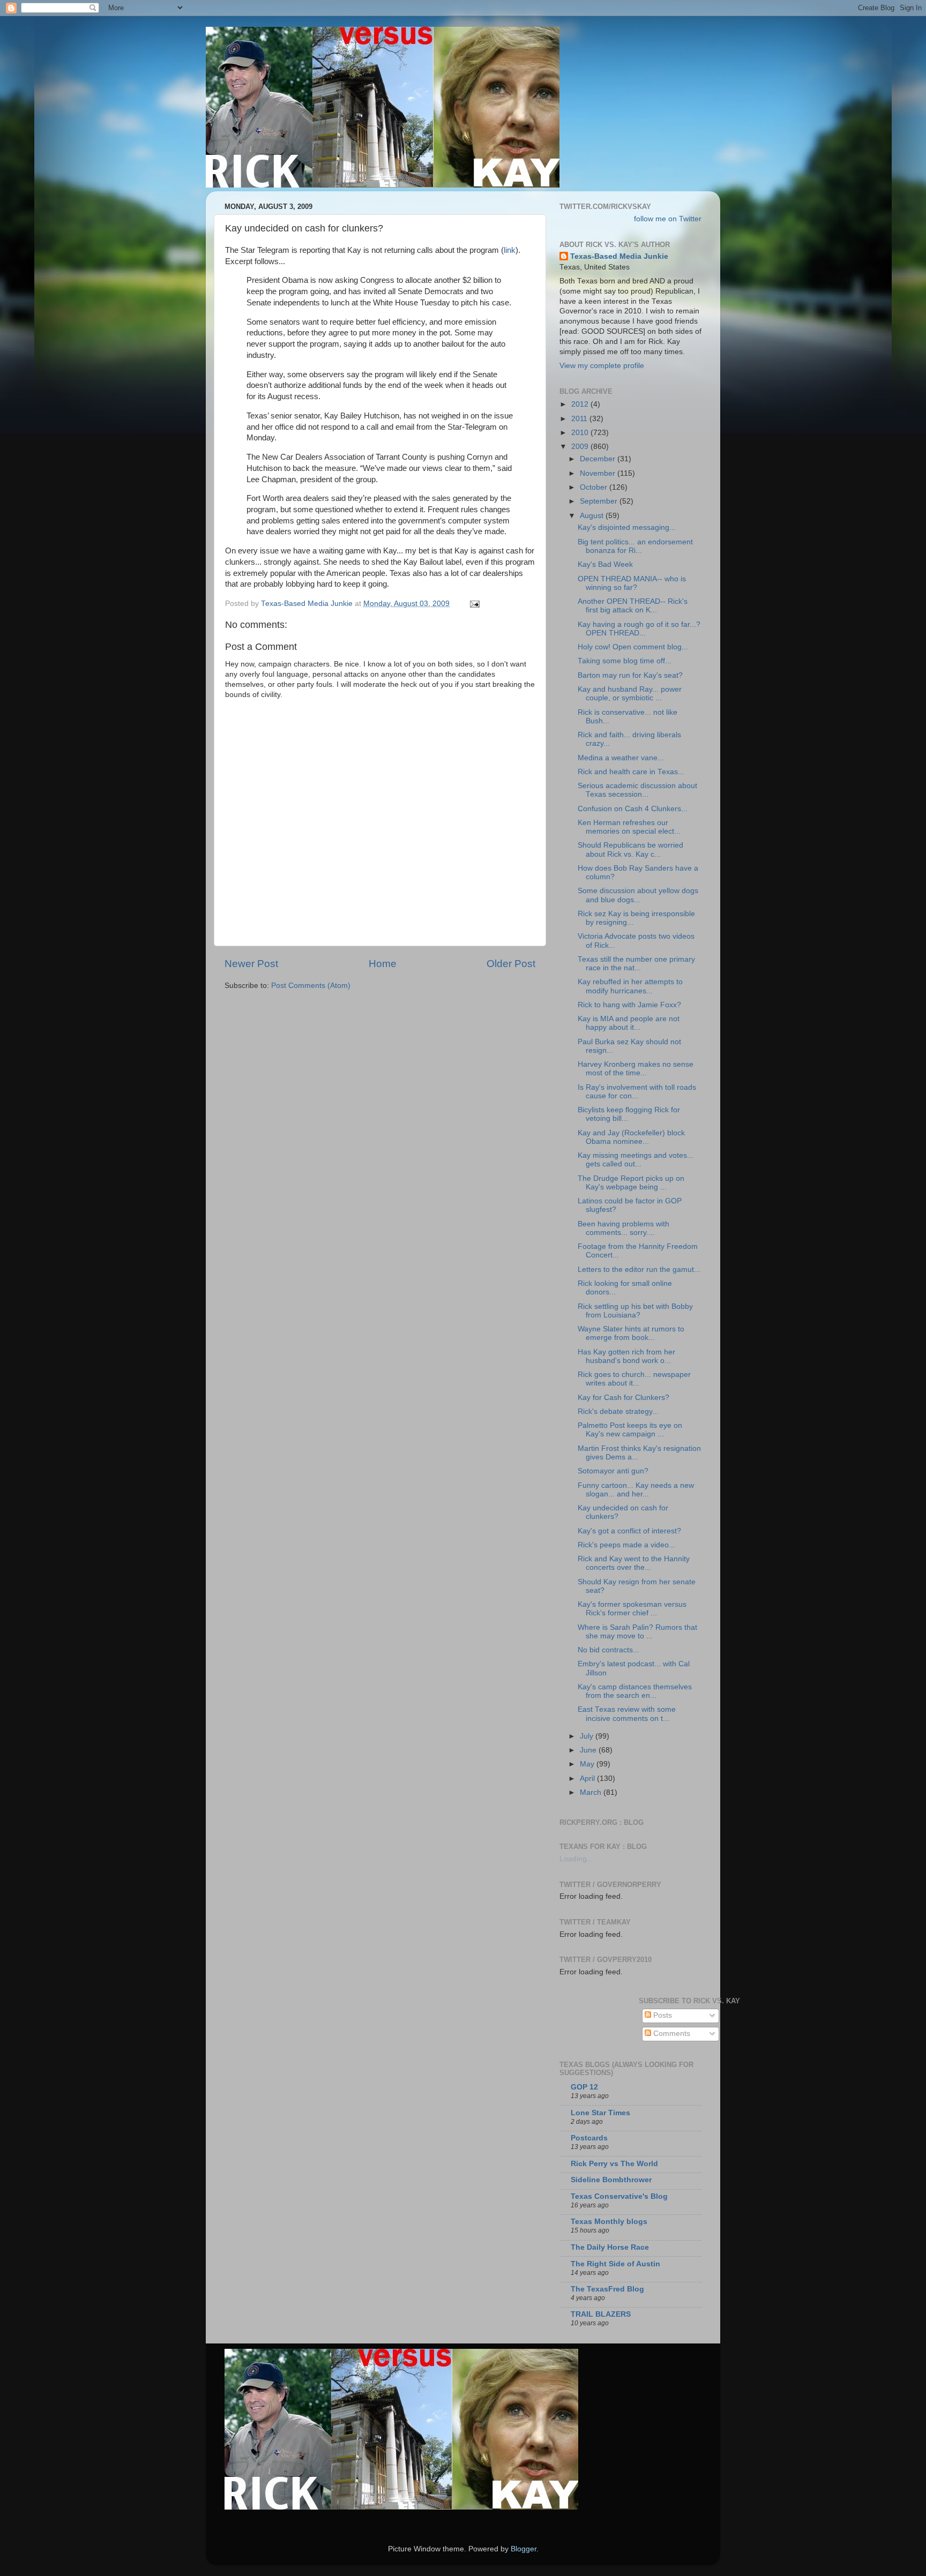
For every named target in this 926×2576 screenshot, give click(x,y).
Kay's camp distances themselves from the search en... (635, 1691)
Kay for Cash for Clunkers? (623, 1398)
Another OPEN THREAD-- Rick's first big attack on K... (633, 606)
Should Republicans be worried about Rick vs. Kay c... (630, 849)
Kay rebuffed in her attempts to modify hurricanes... (630, 986)
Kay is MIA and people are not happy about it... (629, 1023)
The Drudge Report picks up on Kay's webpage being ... (631, 1183)
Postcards (589, 2138)
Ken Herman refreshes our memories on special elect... (629, 827)
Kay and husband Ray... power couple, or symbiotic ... (630, 694)
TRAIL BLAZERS (601, 2314)
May (588, 1764)
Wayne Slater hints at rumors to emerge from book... (631, 1333)
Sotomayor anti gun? (613, 1471)
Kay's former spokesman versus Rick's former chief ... (632, 1609)
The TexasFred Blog (607, 2289)
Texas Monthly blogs (609, 2222)
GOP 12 (584, 2087)
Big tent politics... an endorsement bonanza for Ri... (635, 546)
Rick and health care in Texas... (631, 772)
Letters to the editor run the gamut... (639, 1270)
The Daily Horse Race (610, 2247)
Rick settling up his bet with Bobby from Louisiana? (635, 1311)
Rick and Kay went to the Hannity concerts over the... (634, 1563)
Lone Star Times (600, 2113)
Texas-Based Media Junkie (619, 256)
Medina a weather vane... (621, 758)
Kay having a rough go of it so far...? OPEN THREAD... (639, 629)
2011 (580, 419)
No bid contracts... (608, 1650)
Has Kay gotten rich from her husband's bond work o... (626, 1356)
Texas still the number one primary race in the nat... (636, 964)
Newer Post (251, 964)
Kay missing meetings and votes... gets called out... (636, 1160)
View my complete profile (602, 366)
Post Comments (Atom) (311, 986)
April (588, 1779)
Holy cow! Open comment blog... (633, 647)
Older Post (511, 964)
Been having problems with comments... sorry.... (623, 1228)
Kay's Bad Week (605, 564)
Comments (671, 2034)
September (600, 501)
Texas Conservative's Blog (619, 2196)
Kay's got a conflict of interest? (629, 1531)
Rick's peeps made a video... (626, 1545)
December (599, 459)
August (593, 516)
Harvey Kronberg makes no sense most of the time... (636, 1069)
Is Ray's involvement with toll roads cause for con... (637, 1092)
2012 (581, 404)
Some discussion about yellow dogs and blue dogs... (638, 895)
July (588, 1736)
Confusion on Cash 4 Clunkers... (633, 809)
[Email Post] (474, 604)
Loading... (576, 1859)
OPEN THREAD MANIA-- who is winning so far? (632, 583)
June (589, 1750)
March (592, 1792)
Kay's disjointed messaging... (627, 527)
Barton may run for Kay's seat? (630, 675)
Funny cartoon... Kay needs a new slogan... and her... (636, 1490)
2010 (581, 433)
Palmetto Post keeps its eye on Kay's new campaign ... (630, 1430)
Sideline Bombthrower (611, 2180)
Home (383, 964)
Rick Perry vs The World (614, 2164)
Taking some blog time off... (625, 661)
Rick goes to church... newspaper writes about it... (634, 1379)
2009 (581, 447)
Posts (662, 2015)
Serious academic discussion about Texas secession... (637, 790)
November (599, 473)
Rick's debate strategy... (618, 1411)
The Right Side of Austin (615, 2264)
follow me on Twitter (668, 219)
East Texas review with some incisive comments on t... (627, 1714)
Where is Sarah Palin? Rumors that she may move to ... (637, 1632)
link (510, 250)
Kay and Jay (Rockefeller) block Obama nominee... (631, 1137)
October (595, 487)
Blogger (524, 2549)
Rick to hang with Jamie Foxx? (629, 1005)
